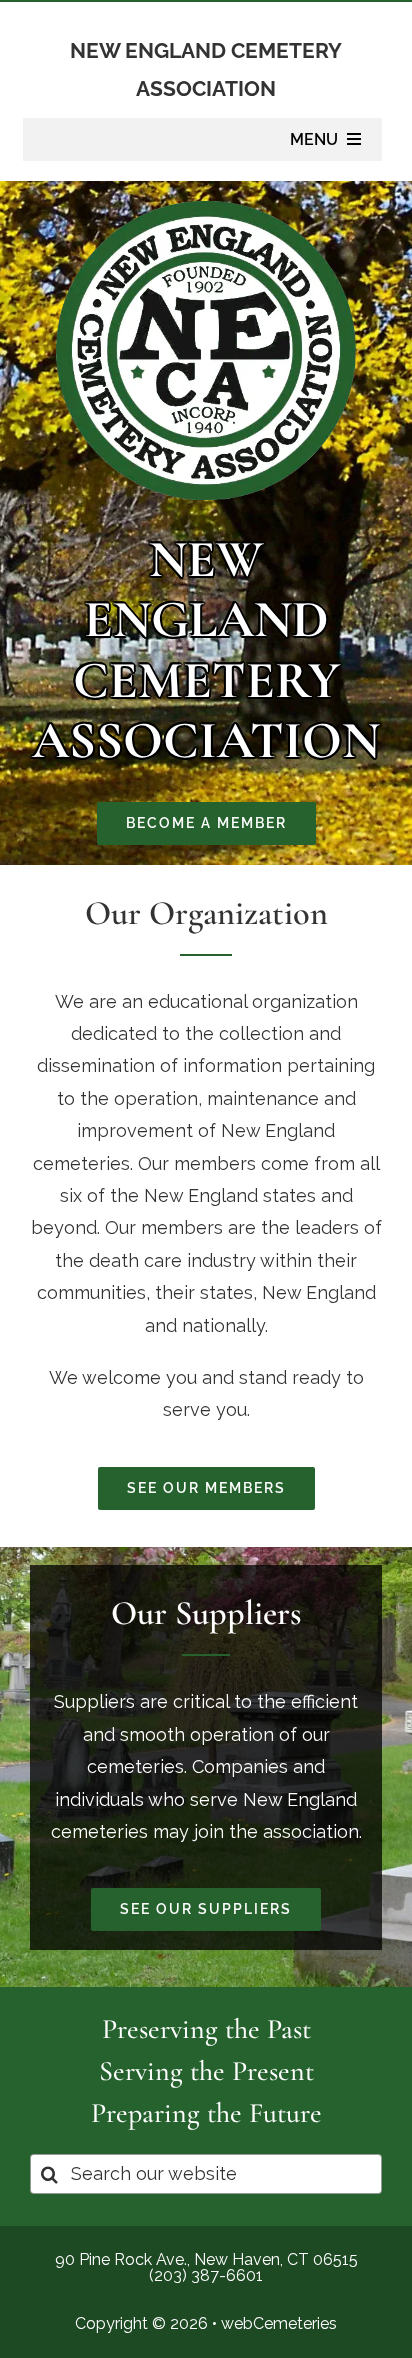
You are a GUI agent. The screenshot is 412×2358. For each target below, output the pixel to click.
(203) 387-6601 (206, 2275)
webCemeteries (279, 2323)
